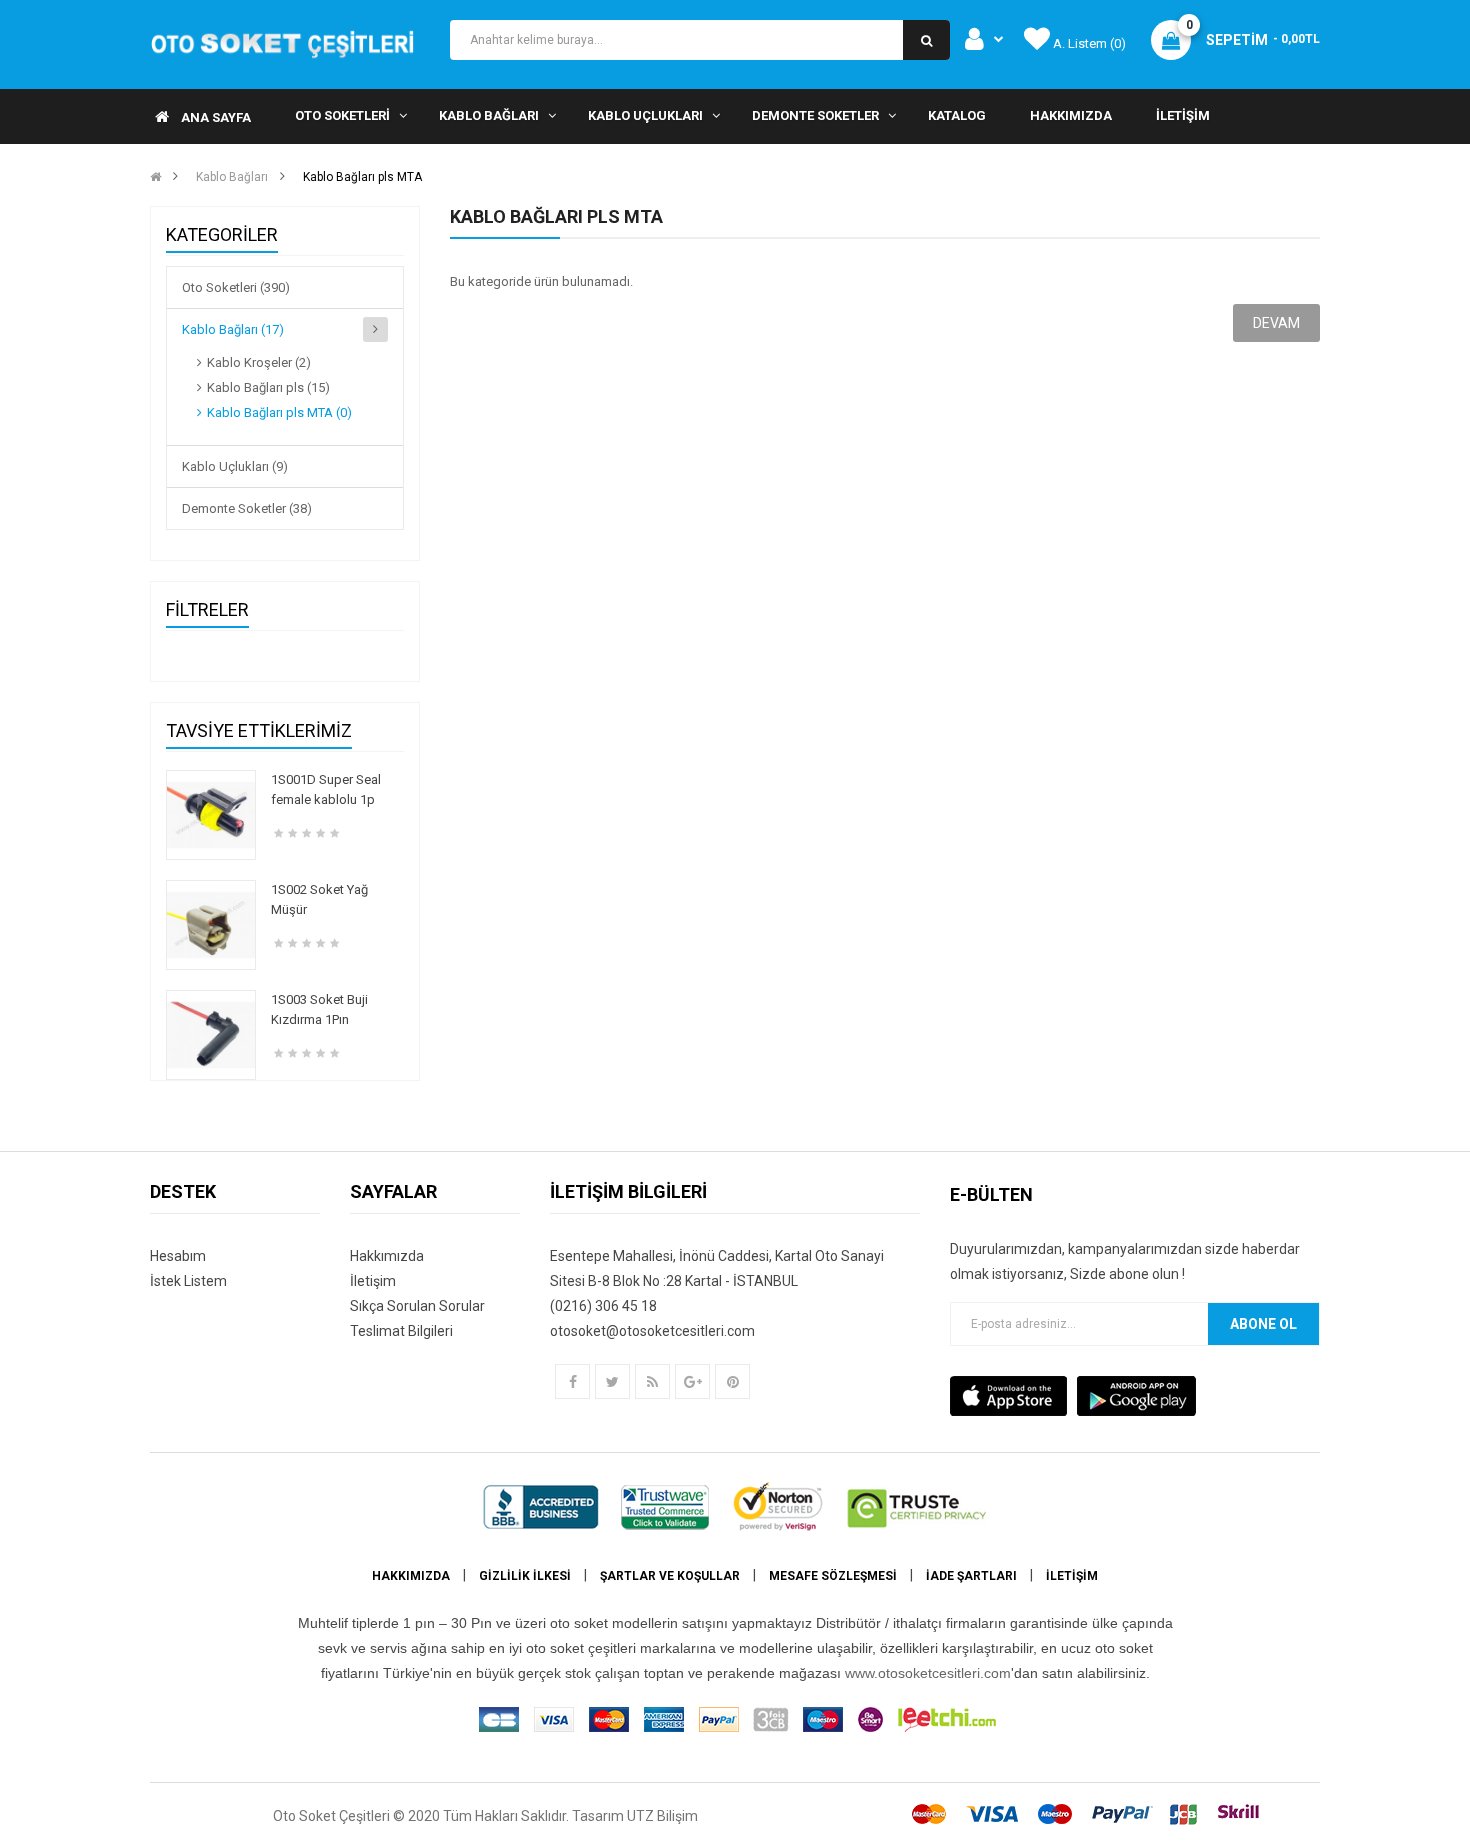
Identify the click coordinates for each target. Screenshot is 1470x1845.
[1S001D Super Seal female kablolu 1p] (211, 814)
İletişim (373, 1281)
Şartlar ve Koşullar (670, 1576)
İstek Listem (188, 1281)
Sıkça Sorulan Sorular (417, 1306)
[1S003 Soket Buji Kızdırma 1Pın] (211, 1034)
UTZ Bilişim (662, 1816)
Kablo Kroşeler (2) (259, 362)
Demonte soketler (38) (247, 508)
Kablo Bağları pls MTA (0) (279, 412)
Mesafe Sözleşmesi (833, 1576)
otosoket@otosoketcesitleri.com (652, 1331)
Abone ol (1263, 1324)
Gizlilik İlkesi (525, 1576)
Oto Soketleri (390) (236, 287)
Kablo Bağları (232, 177)
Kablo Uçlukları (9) (235, 466)
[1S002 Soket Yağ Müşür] (211, 924)
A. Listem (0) (1088, 43)
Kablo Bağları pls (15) (268, 387)
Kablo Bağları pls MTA (362, 177)
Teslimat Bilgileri (401, 1331)
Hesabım (178, 1256)
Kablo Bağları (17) (233, 329)
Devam (1276, 323)
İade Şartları (971, 1576)
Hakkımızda (387, 1256)
